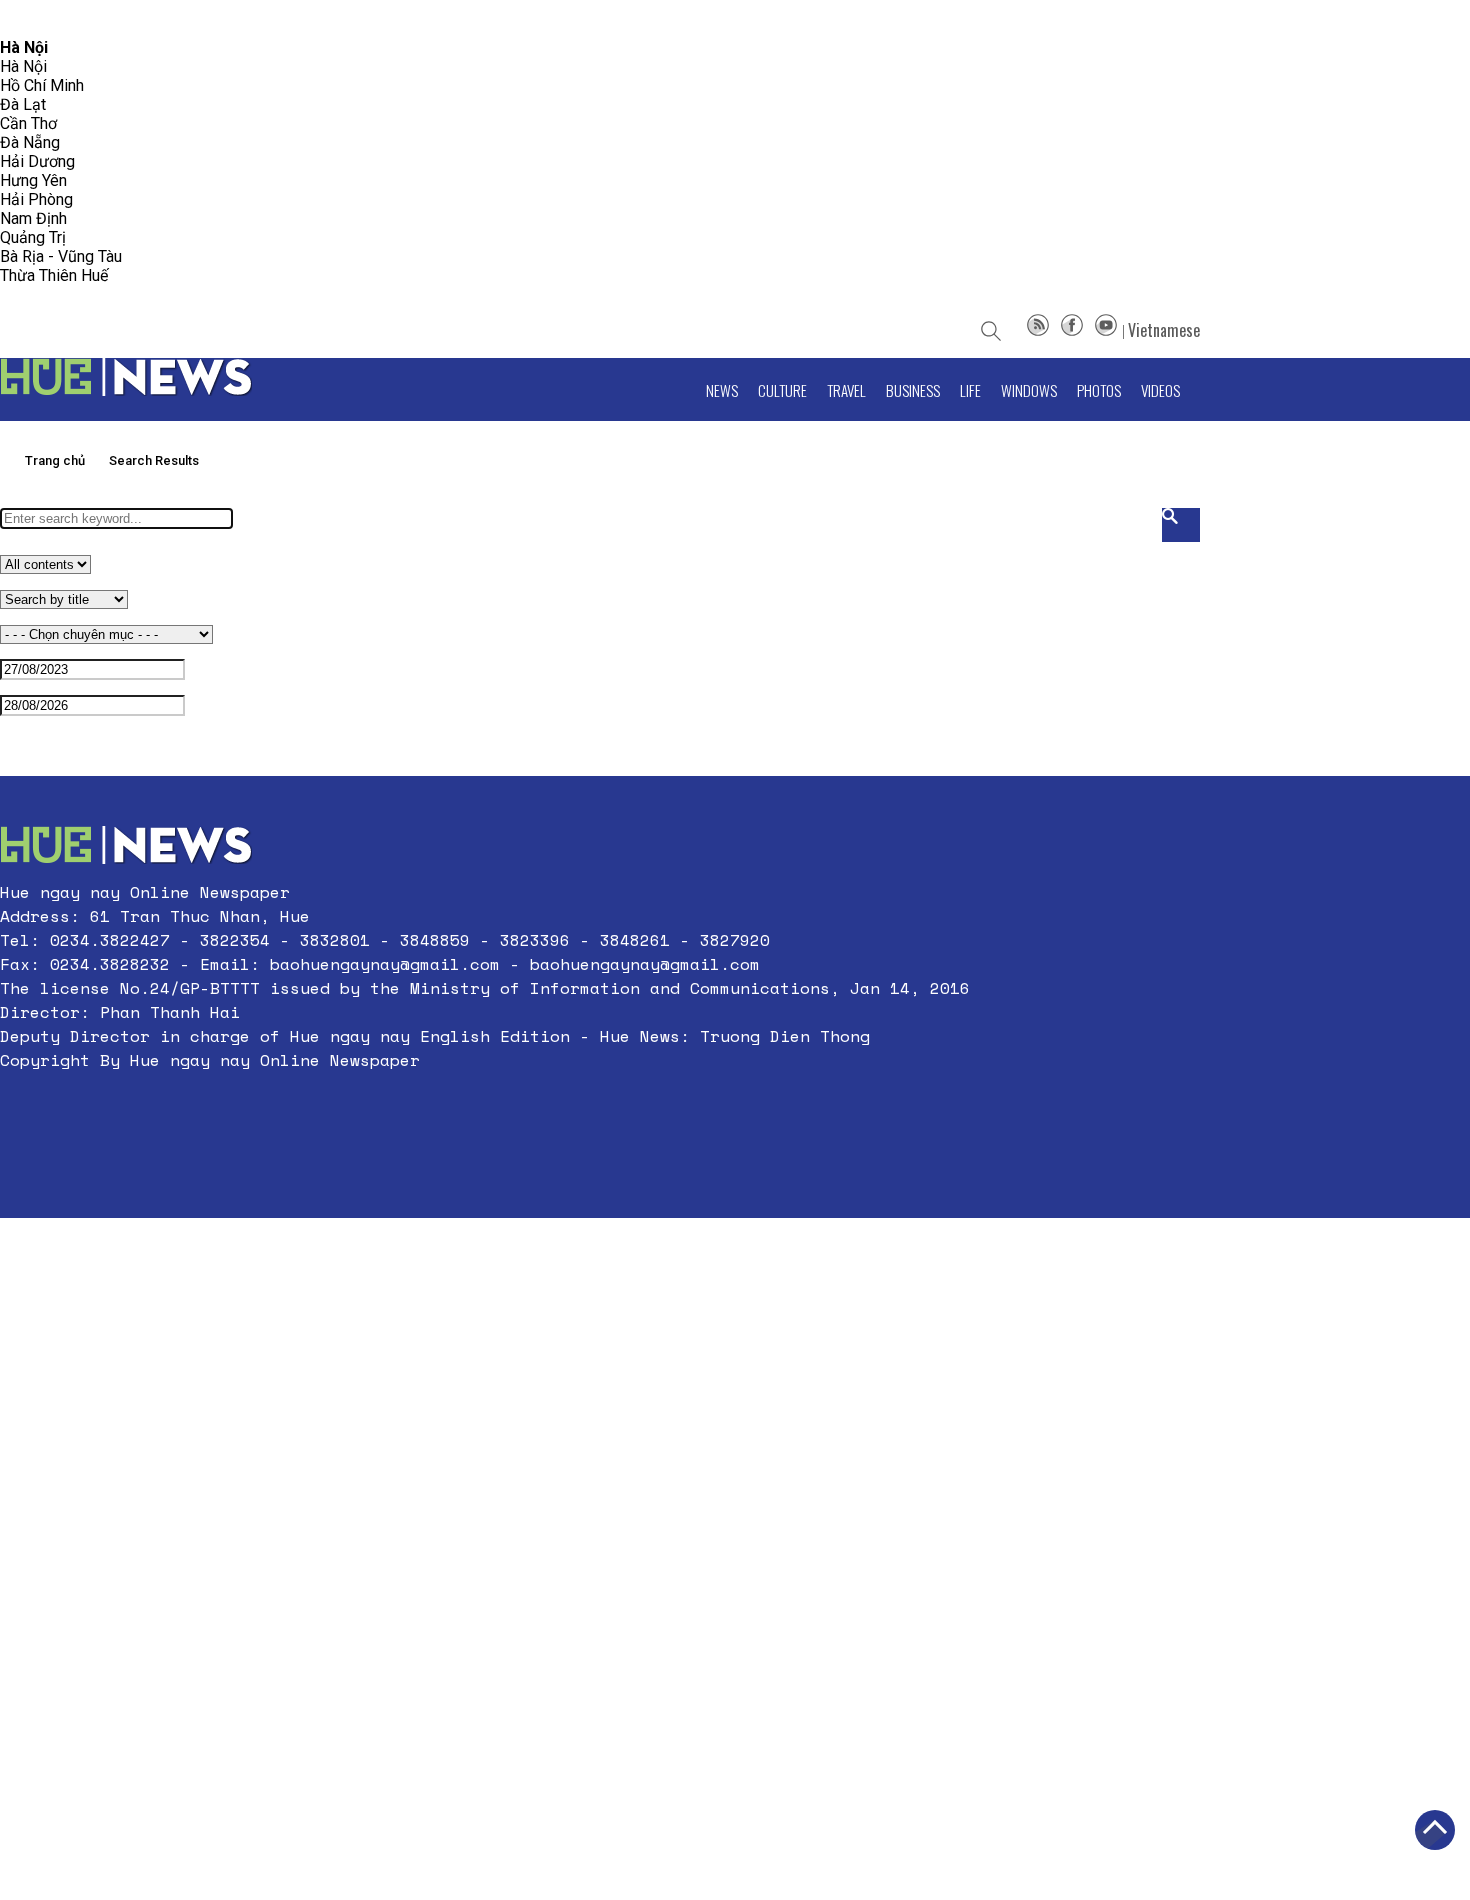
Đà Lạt (23, 104)
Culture (782, 390)
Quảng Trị (33, 237)
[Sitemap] (1038, 330)
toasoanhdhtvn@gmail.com (176, 19)
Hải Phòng (36, 199)
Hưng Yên (33, 180)
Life (970, 390)
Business (913, 390)
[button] (485, 1108)
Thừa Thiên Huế (54, 275)
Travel (846, 390)
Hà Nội (23, 66)
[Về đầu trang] (1435, 1830)
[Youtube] (1106, 330)
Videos (1160, 390)
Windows (1029, 390)
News (722, 390)
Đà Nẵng (30, 142)
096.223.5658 (42, 19)
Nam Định (33, 218)
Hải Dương (37, 161)
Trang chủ (55, 460)
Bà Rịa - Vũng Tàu (61, 256)
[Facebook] (1072, 330)
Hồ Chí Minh (42, 85)
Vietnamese (1164, 330)
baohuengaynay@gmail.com (385, 964)
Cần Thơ (28, 123)
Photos (1099, 390)
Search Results (154, 460)
